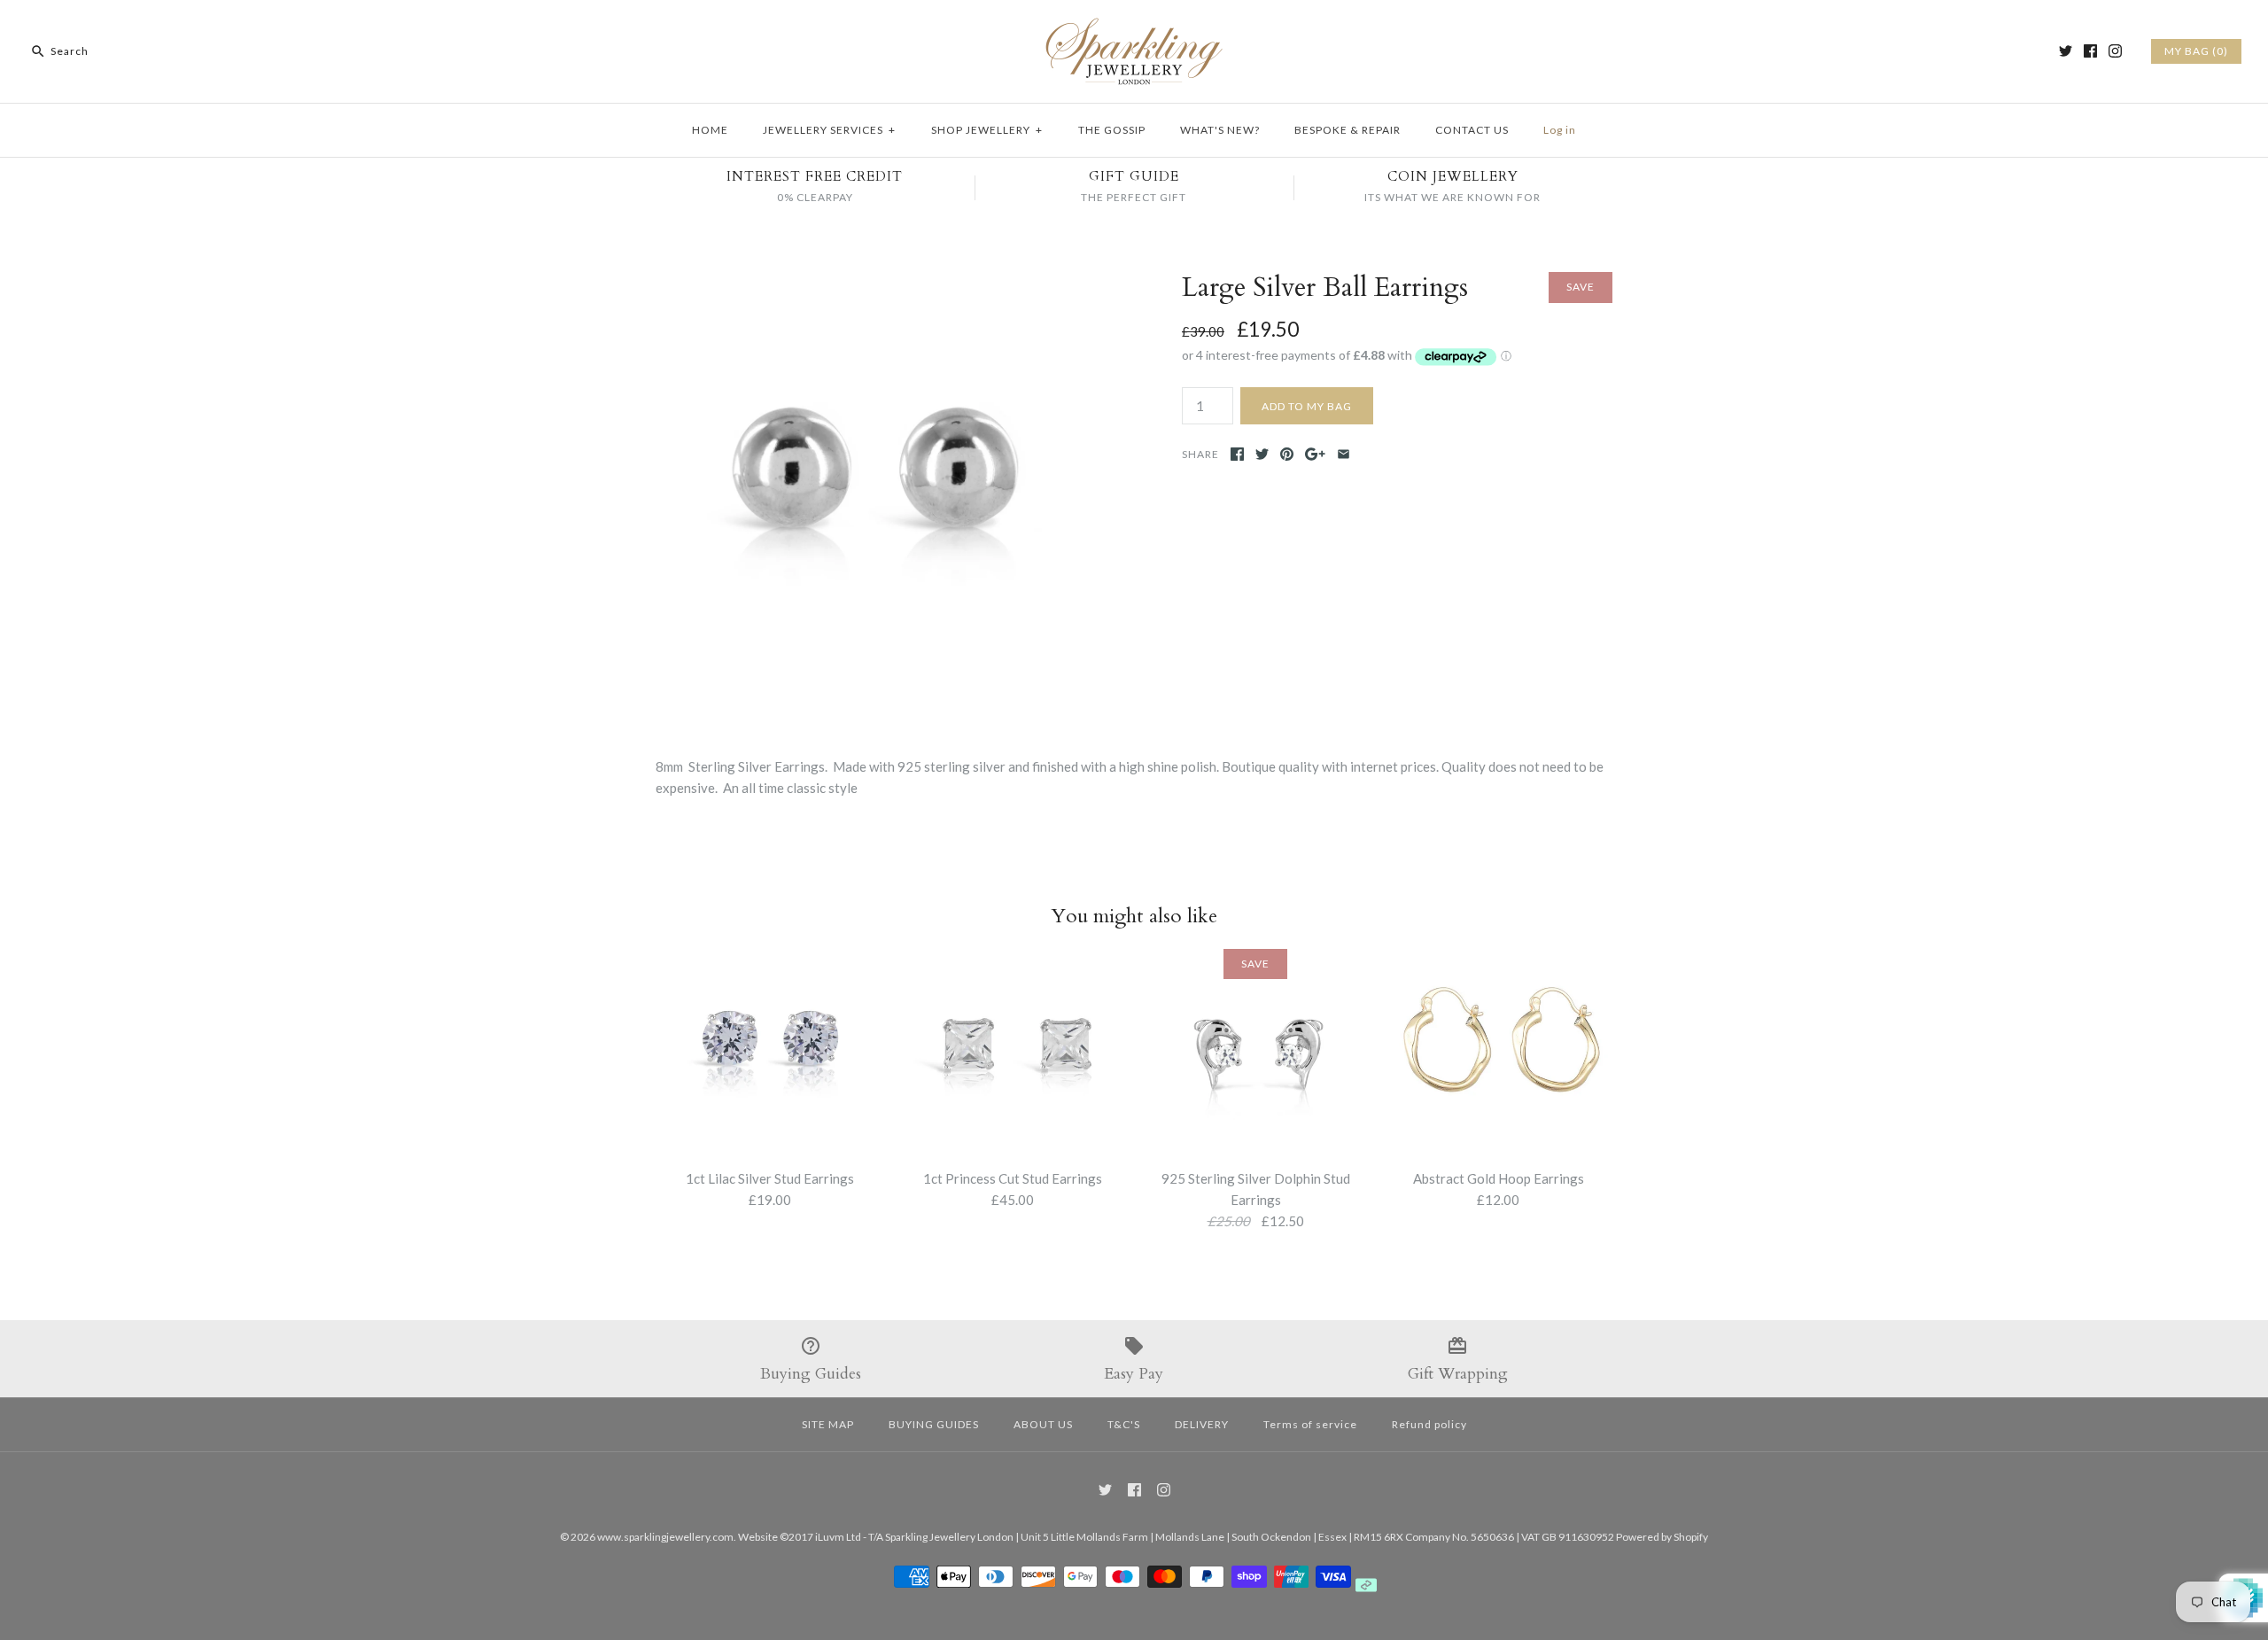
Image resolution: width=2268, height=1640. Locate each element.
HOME (710, 130)
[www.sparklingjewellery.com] (1134, 28)
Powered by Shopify (1662, 1537)
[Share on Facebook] (1237, 454)
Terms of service (1310, 1424)
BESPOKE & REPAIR (1348, 130)
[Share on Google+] (1315, 454)
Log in (1560, 130)
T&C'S (1124, 1424)
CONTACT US (1472, 130)
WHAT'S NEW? (1220, 130)
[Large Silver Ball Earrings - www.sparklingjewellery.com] (871, 283)
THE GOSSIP (1112, 130)
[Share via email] (1344, 454)
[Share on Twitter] (1262, 454)
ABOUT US (1043, 1424)
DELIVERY (1202, 1424)
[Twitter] (2066, 51)
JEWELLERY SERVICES (829, 130)
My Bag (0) (2196, 51)
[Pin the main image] (1287, 454)
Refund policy (1429, 1424)
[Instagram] (2115, 51)
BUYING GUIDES (934, 1424)
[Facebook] (2090, 51)
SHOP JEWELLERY (987, 130)
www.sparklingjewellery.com (665, 1537)
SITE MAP (828, 1424)
